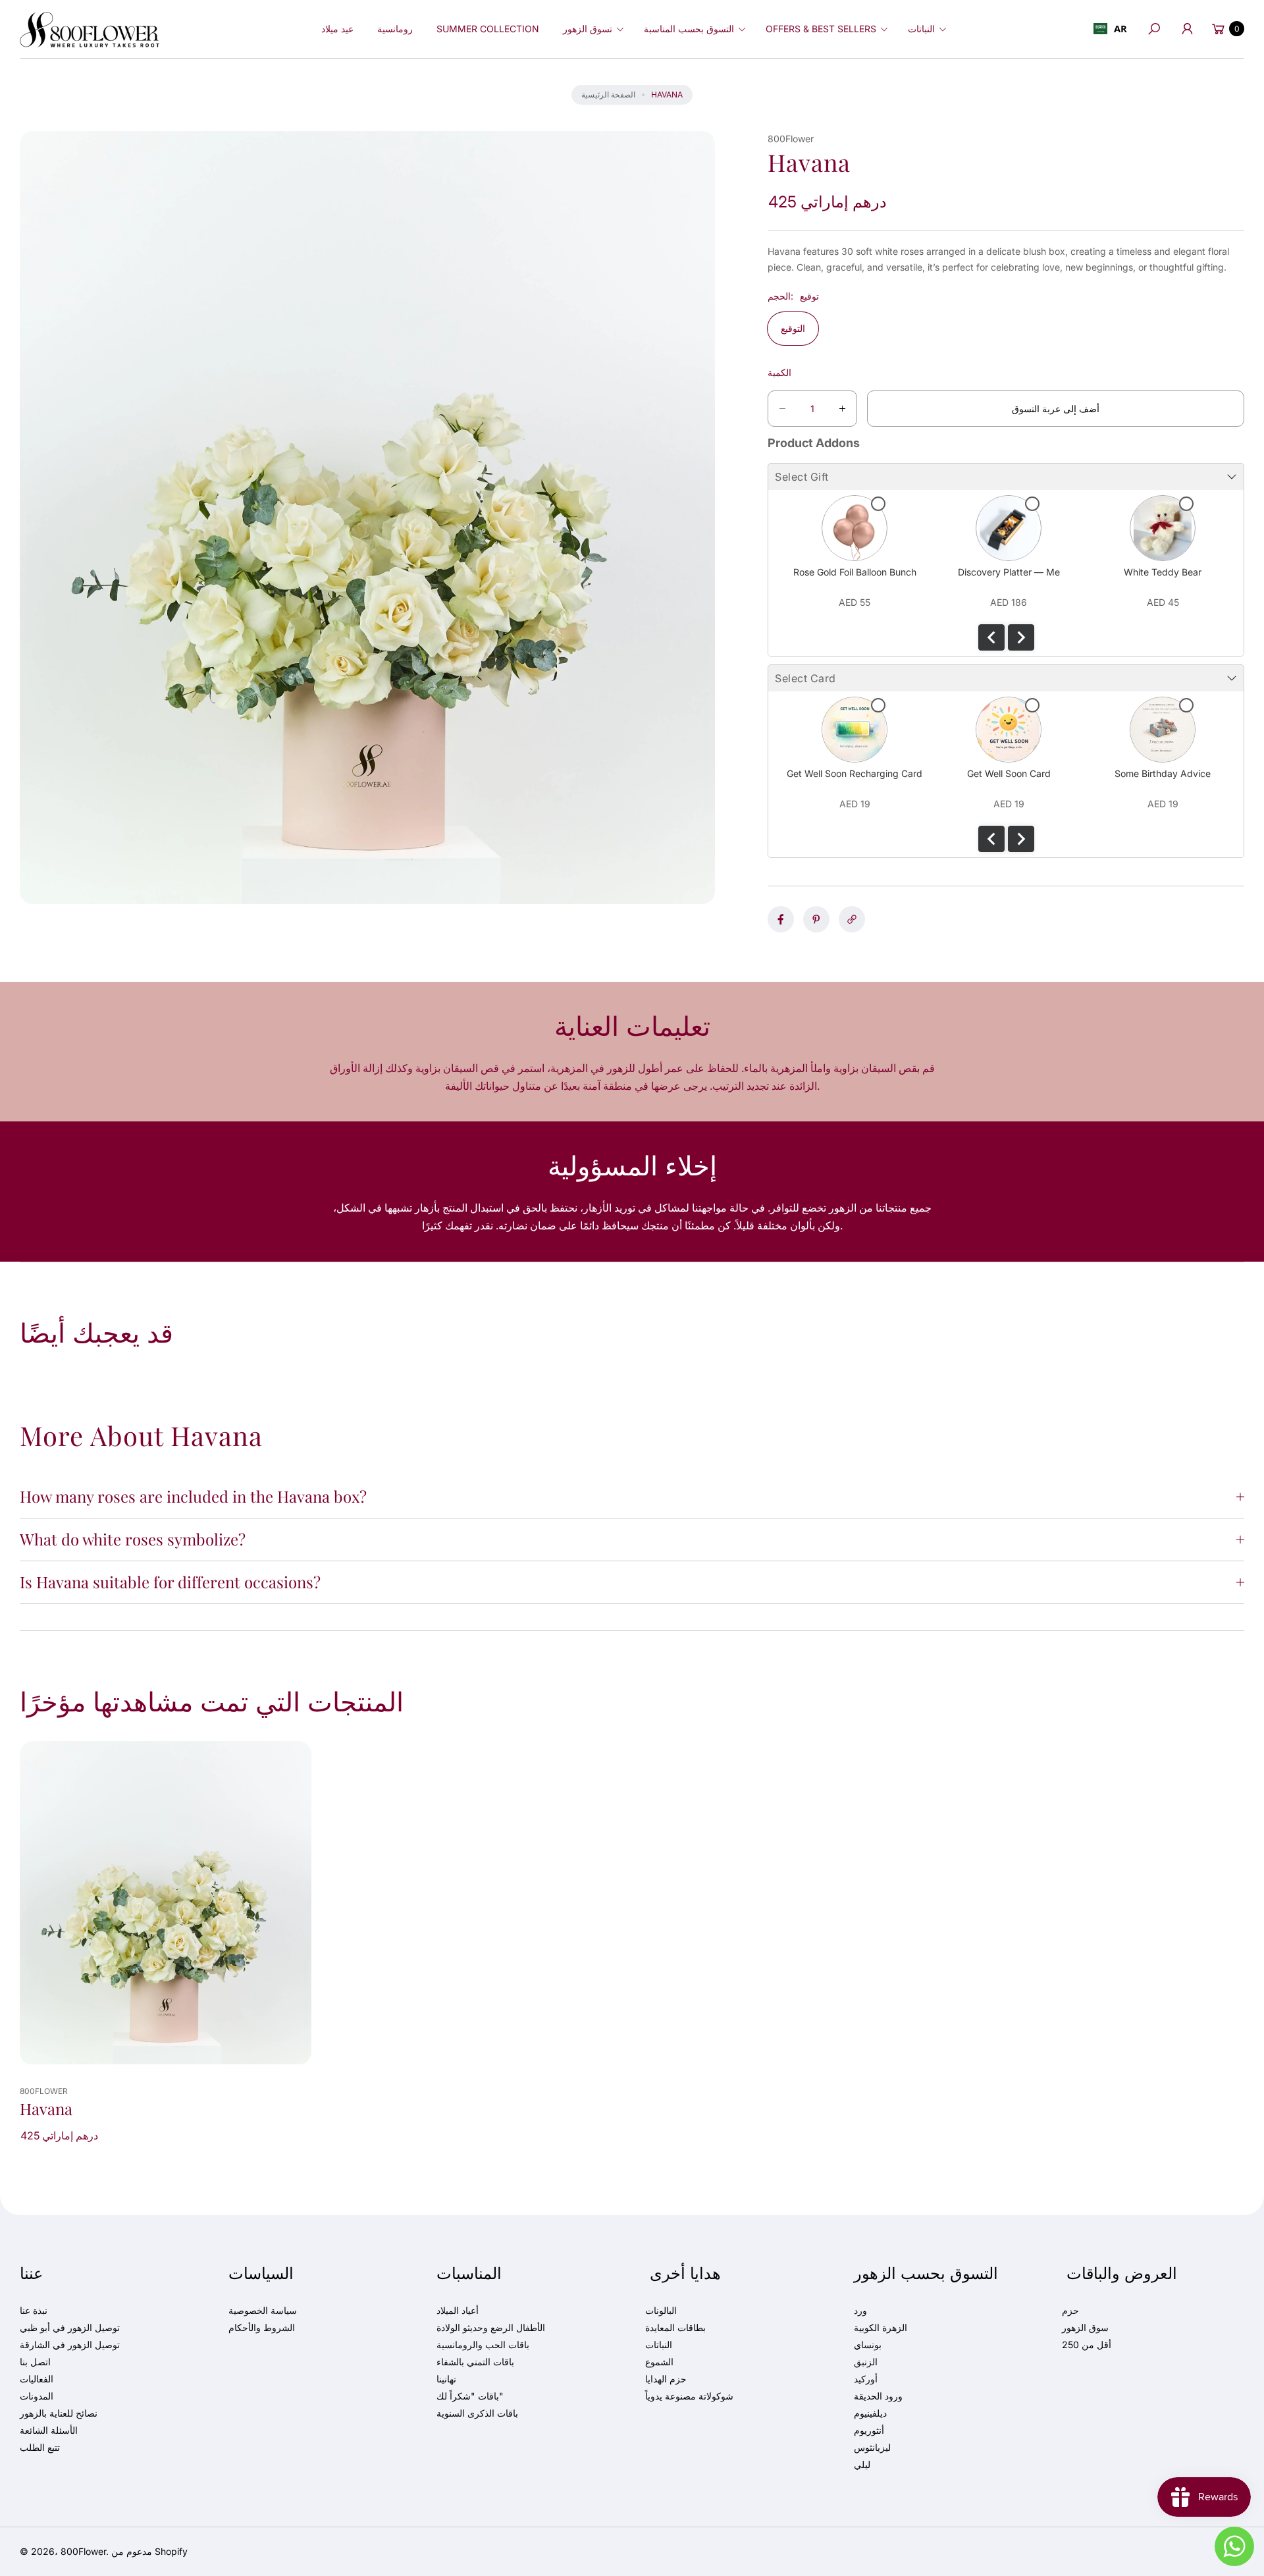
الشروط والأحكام (262, 2327)
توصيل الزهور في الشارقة (70, 2345)
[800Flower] (90, 29)
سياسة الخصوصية (263, 2310)
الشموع (659, 2362)
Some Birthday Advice (1163, 773)
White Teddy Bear (1163, 572)
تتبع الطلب (40, 2447)
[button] (592, 29)
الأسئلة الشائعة (49, 2430)
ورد (860, 2310)
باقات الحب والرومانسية (483, 2345)
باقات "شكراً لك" (470, 2396)
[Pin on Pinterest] (816, 919)
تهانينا (446, 2379)
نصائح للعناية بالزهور (59, 2413)
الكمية (779, 372)
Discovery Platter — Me (1009, 572)
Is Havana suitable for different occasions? (170, 1582)
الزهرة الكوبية (881, 2327)
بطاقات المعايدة (675, 2327)
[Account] (1187, 29)
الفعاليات (37, 2379)
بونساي (868, 2345)
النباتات (659, 2345)
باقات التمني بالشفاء (475, 2362)
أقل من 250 (1087, 2345)
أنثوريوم (869, 2430)
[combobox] (1110, 29)
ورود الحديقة (878, 2396)
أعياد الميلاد (458, 2310)
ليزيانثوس (872, 2447)
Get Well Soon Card (1009, 773)
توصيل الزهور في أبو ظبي (70, 2327)
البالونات (661, 2310)
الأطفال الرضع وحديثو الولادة (491, 2327)
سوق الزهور (1085, 2327)
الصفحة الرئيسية (608, 94)
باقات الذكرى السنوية (477, 2413)
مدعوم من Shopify (149, 2551)
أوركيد (866, 2379)
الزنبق (866, 2362)
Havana (46, 2109)
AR (1120, 28)
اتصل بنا (35, 2362)
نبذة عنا (34, 2310)
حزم (1070, 2310)
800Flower (83, 2551)
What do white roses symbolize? (133, 1539)
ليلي (862, 2464)
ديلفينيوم (870, 2413)
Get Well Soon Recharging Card (855, 773)
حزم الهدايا (666, 2379)
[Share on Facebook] (781, 919)
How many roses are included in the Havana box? (193, 1496)
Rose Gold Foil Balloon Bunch (855, 572)
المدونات (37, 2396)
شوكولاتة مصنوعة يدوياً (689, 2396)
